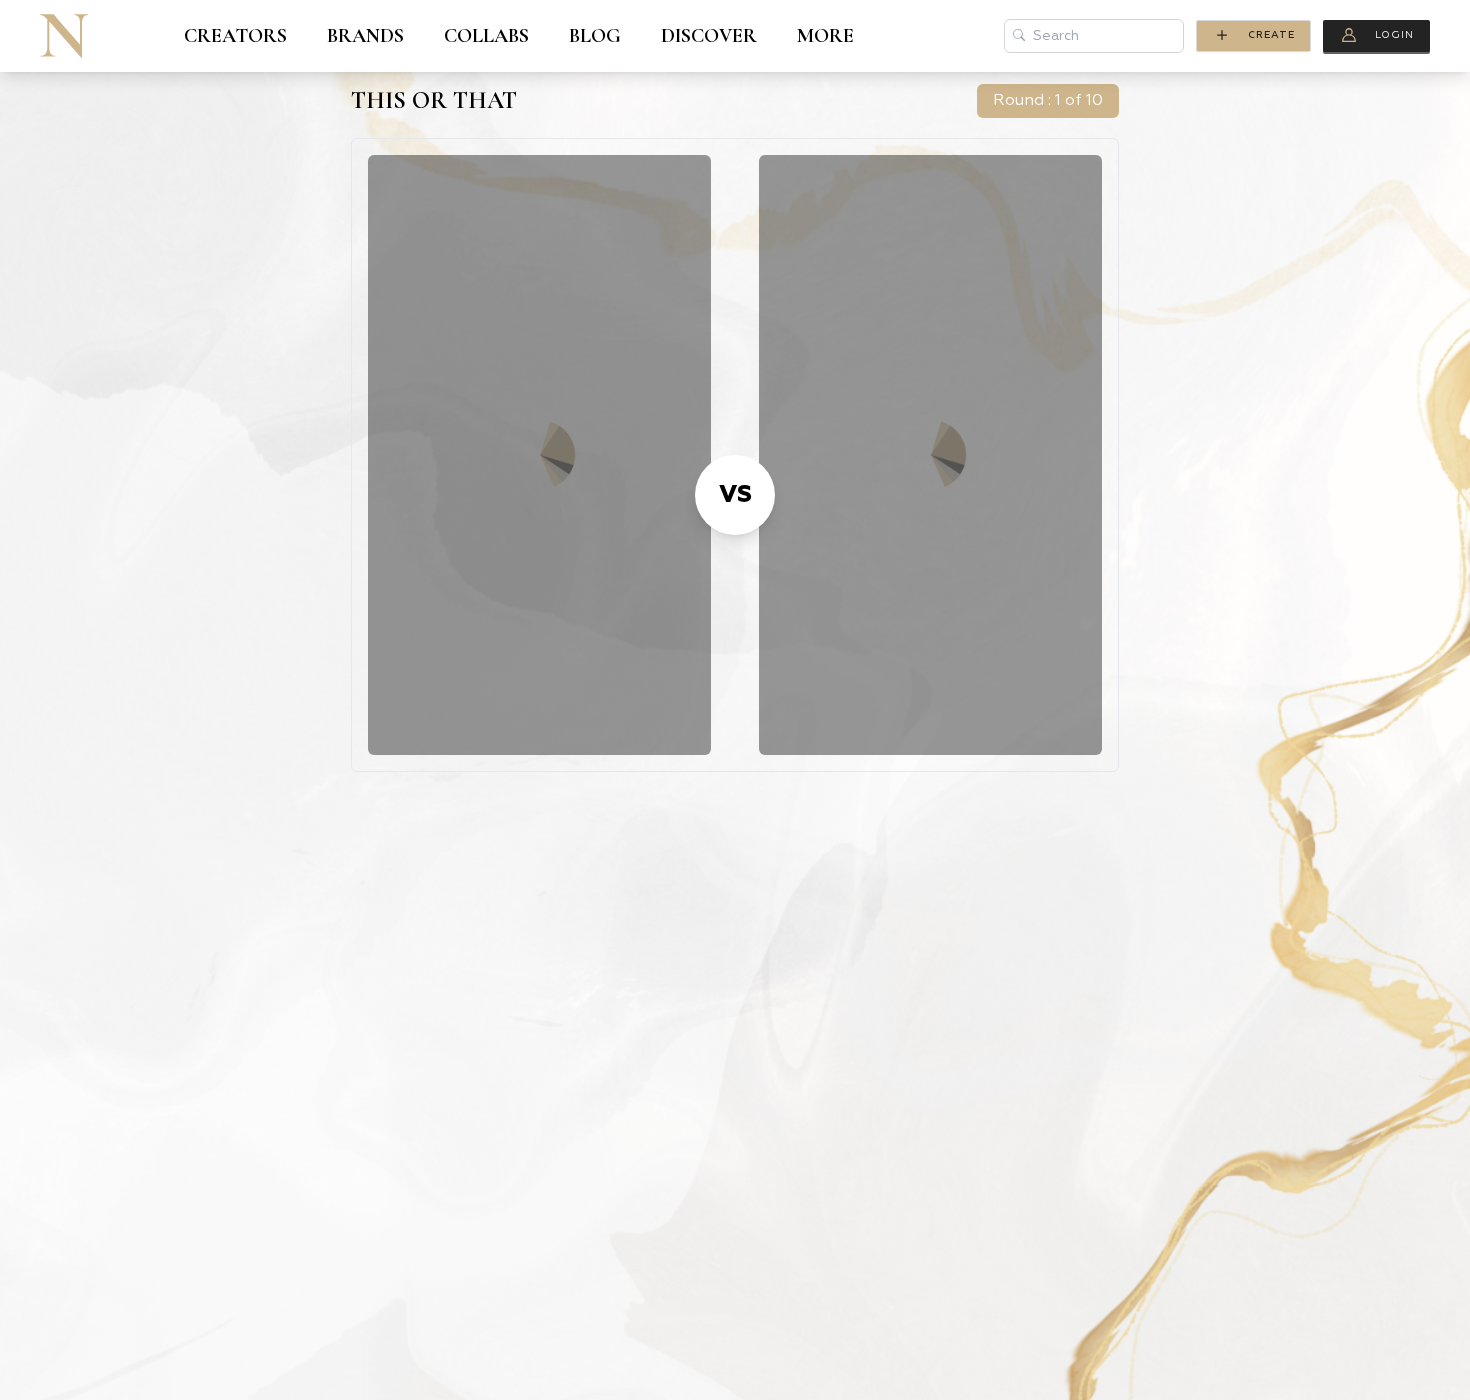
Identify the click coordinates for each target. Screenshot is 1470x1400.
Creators (235, 36)
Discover (709, 36)
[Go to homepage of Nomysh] (64, 36)
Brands (365, 36)
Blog (595, 36)
